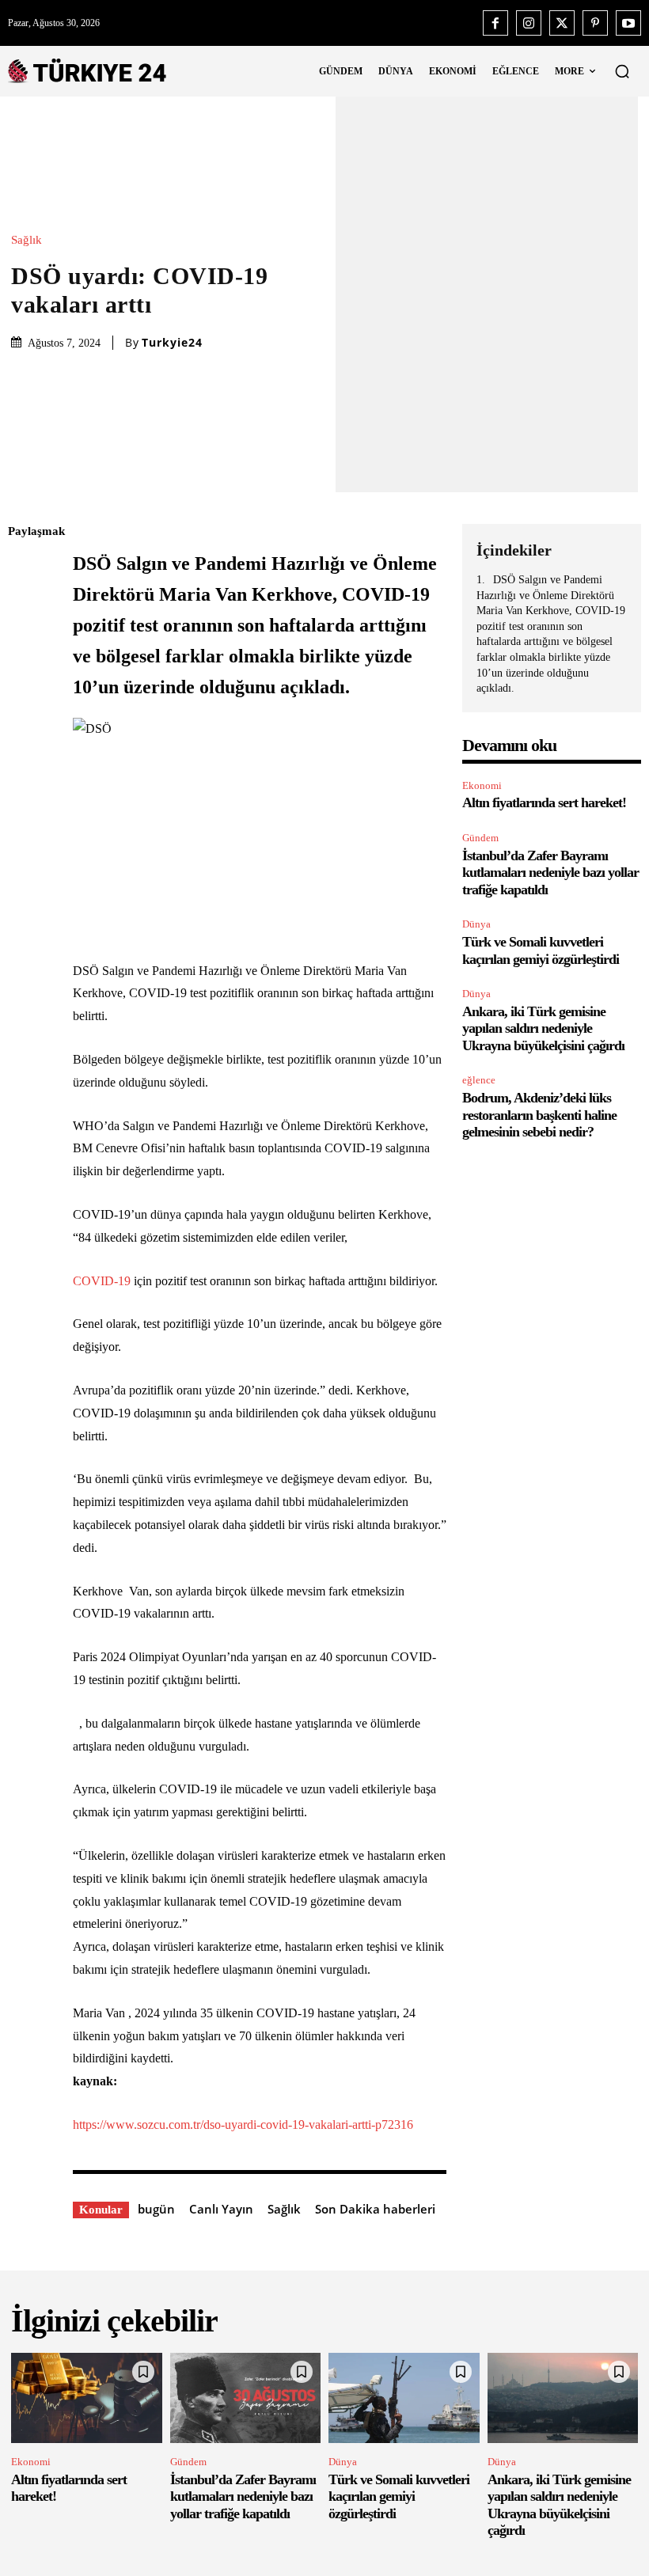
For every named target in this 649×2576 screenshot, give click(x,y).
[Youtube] (628, 23)
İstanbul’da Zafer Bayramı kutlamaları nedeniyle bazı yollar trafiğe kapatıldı (550, 873)
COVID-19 (102, 1281)
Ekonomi (482, 785)
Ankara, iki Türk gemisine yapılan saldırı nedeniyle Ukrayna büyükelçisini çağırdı (543, 1028)
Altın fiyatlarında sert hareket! (544, 802)
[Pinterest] (595, 23)
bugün (156, 2209)
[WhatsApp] (24, 681)
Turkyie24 (172, 343)
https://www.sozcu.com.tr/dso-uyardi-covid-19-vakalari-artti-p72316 (243, 2125)
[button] (622, 71)
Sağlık (27, 240)
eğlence (479, 1080)
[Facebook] (495, 23)
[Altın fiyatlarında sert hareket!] (87, 2398)
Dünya (476, 924)
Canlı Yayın (221, 2209)
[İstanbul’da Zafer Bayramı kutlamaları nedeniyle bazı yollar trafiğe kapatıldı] (246, 2398)
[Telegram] (24, 756)
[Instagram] (529, 23)
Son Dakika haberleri (375, 2209)
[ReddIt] (24, 719)
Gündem (480, 838)
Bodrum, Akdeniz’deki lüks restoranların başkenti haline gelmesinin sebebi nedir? (539, 1115)
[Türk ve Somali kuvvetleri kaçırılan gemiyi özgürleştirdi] (404, 2398)
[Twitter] (562, 23)
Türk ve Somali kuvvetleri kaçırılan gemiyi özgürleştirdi (399, 2496)
